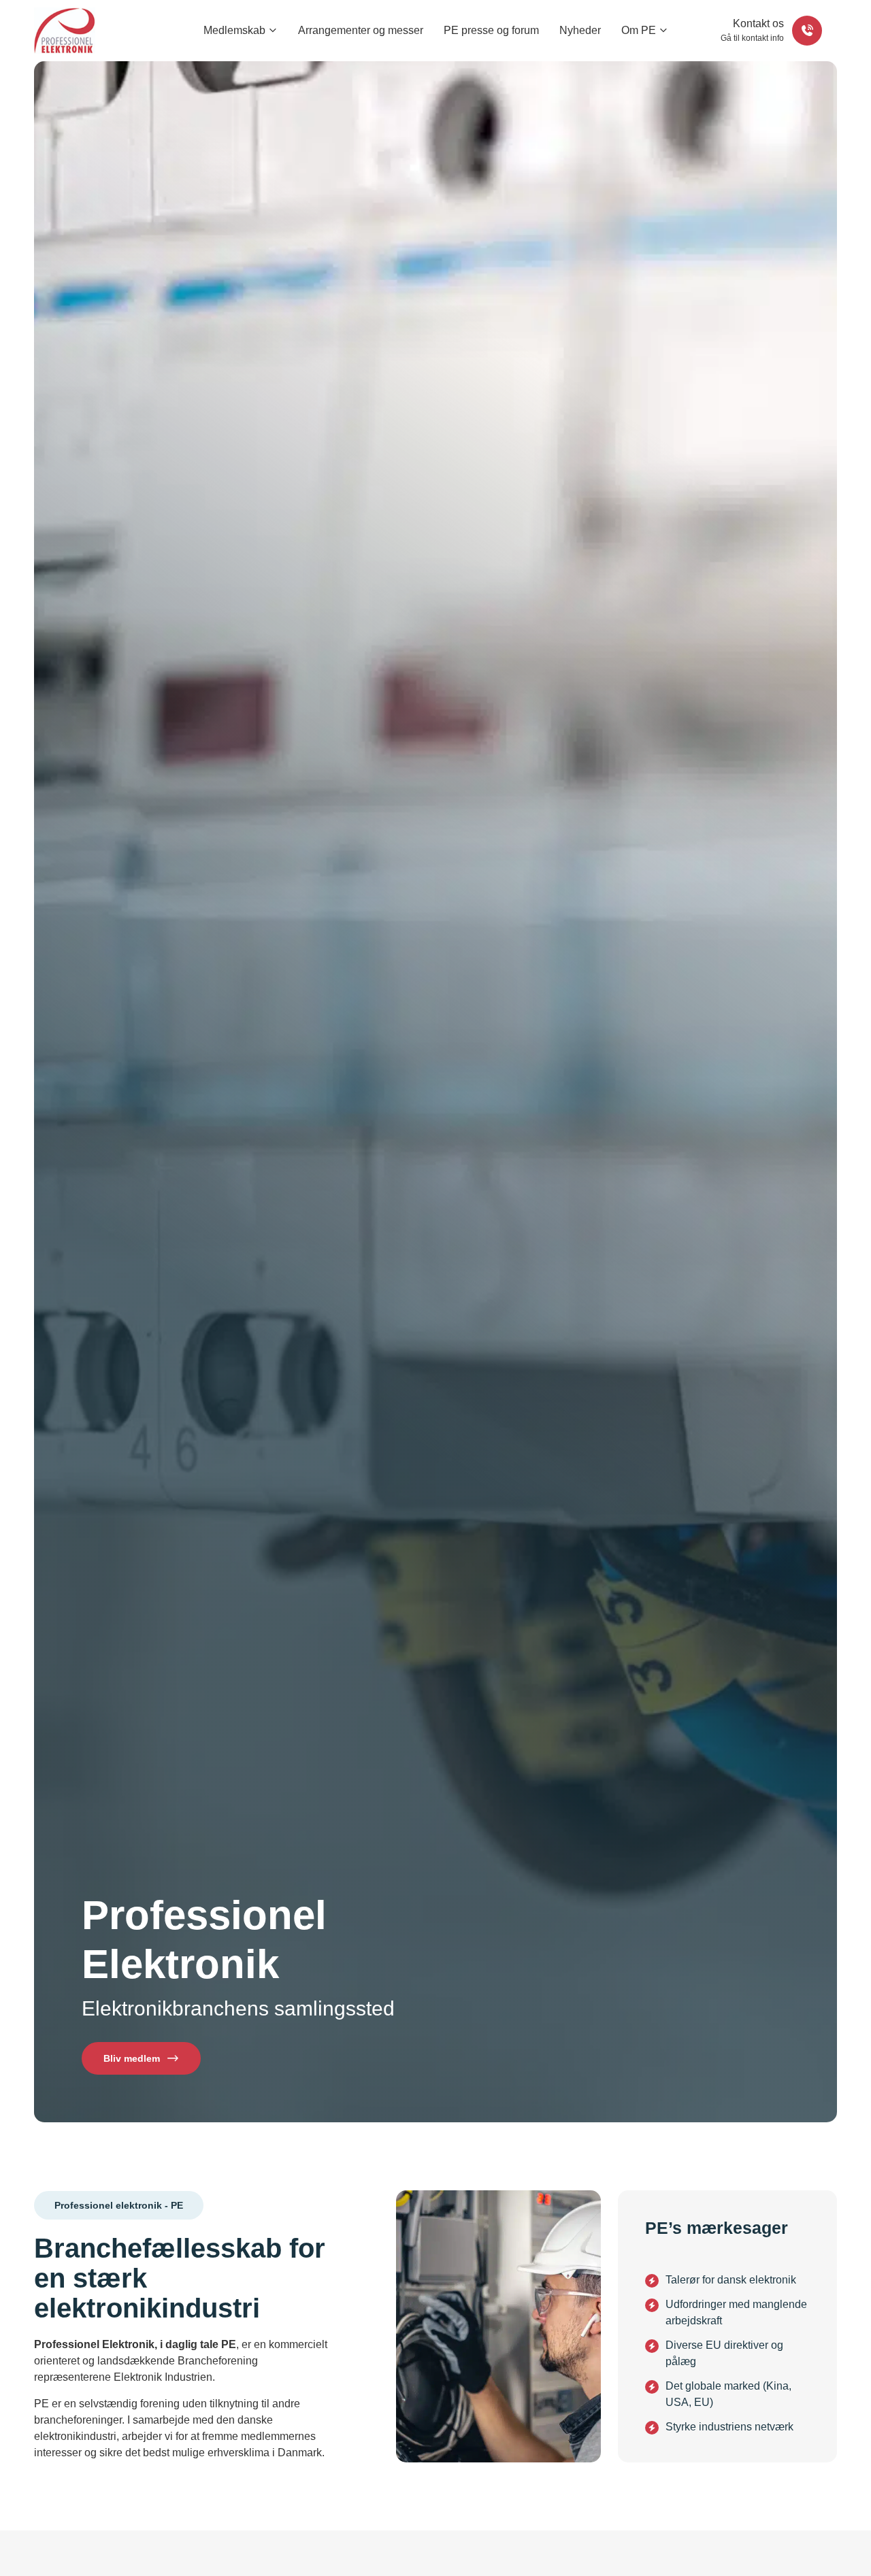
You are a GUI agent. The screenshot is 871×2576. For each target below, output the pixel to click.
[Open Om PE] (664, 31)
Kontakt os (758, 23)
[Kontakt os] (807, 31)
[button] (119, 2205)
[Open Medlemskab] (273, 31)
